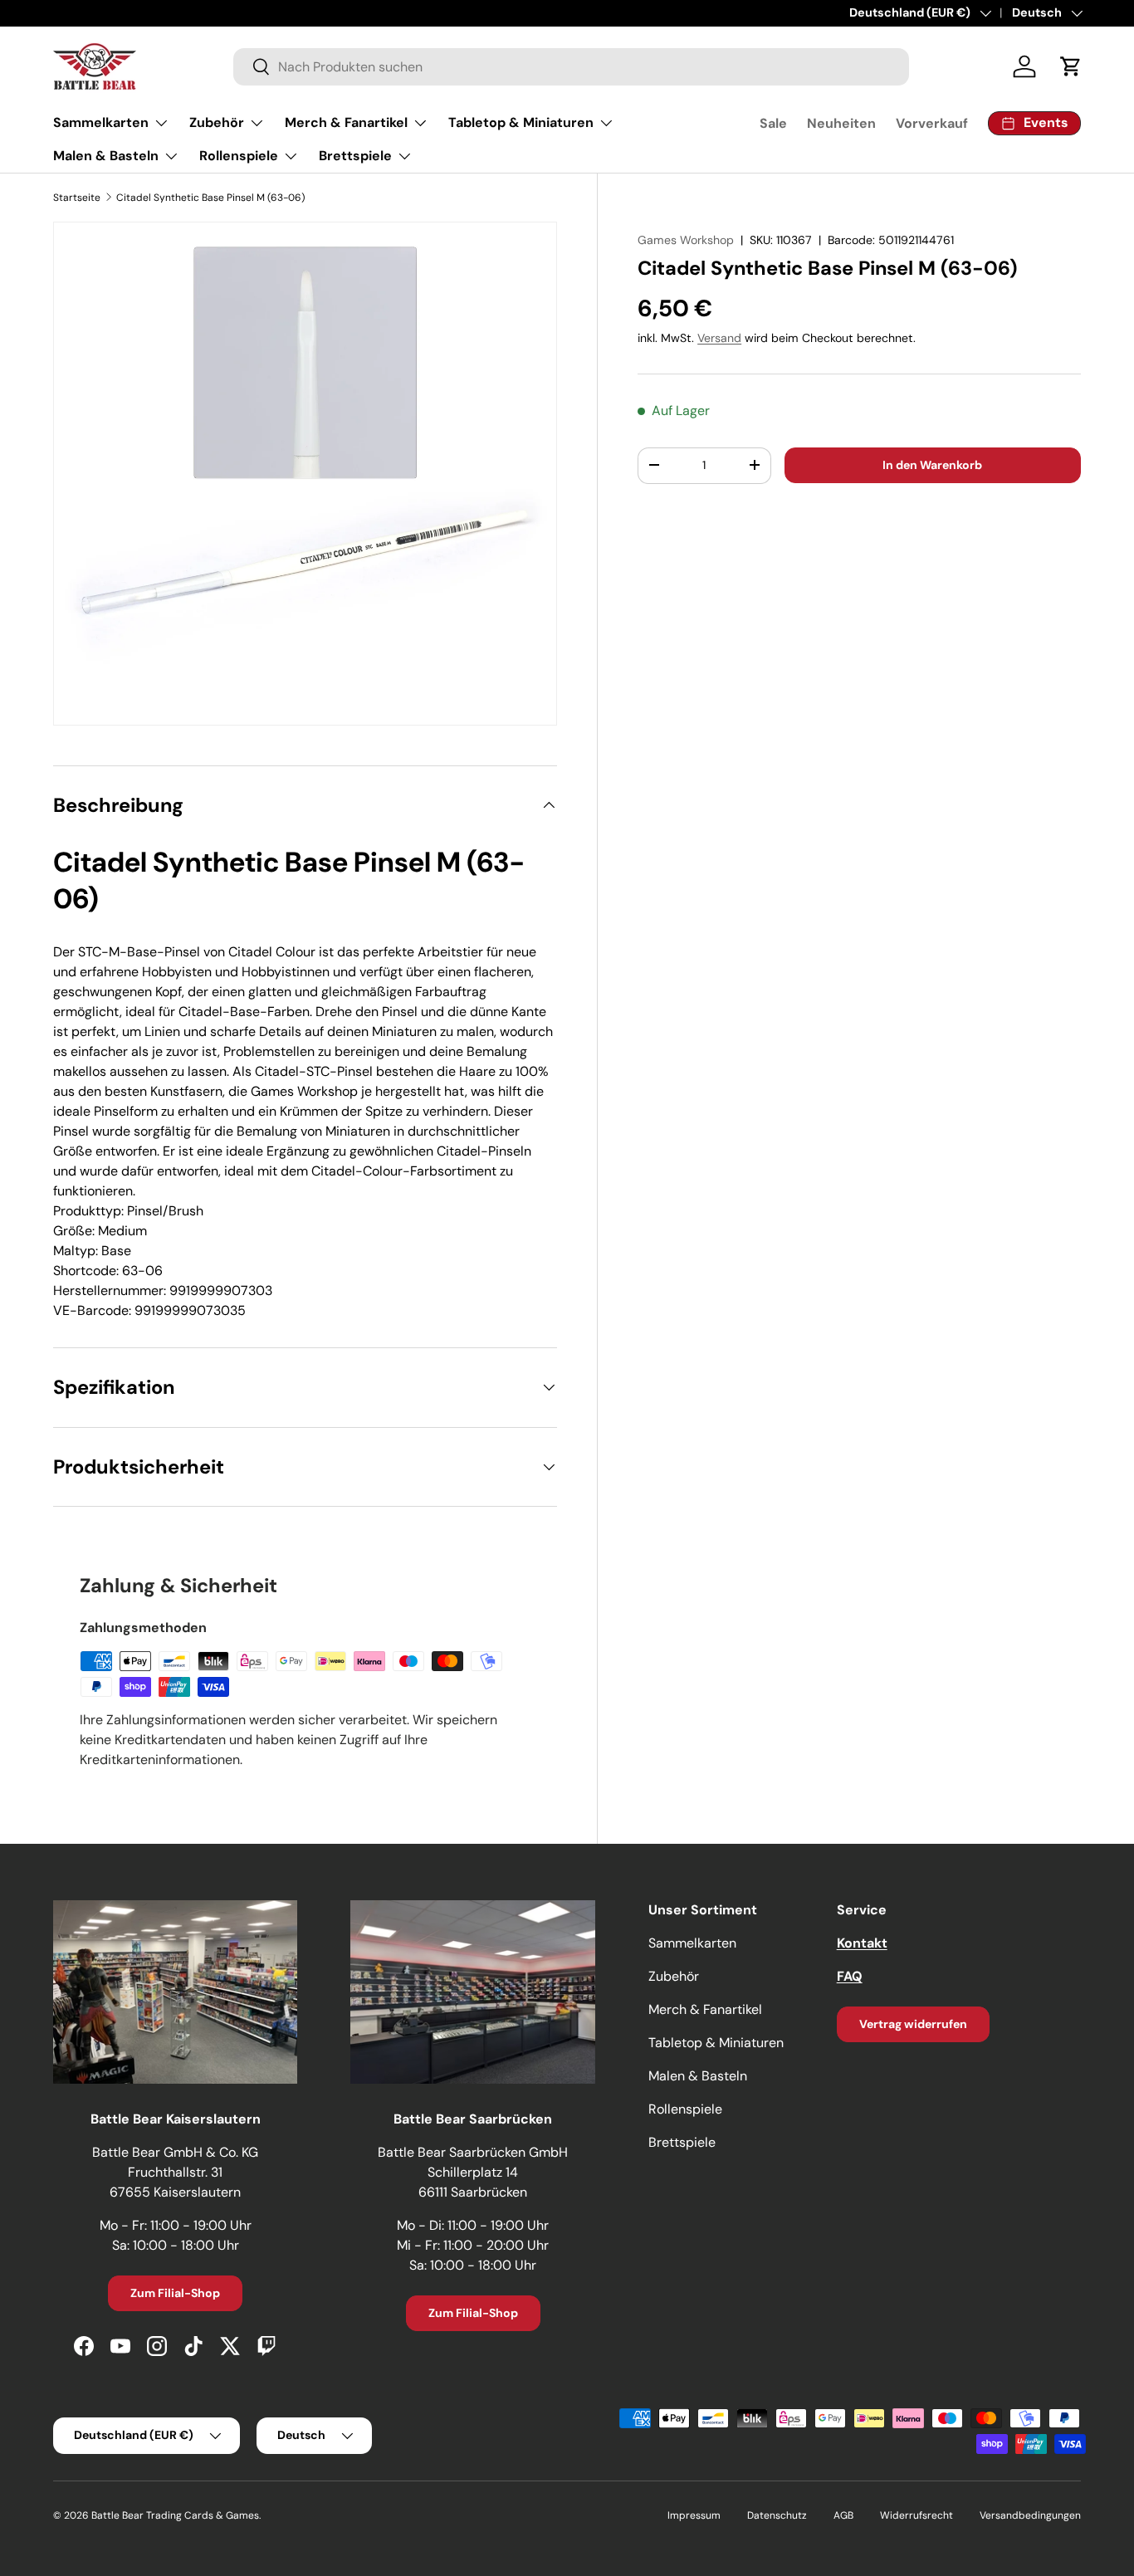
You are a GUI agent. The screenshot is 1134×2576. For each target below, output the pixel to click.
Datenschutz (777, 2515)
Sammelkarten (101, 122)
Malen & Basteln (106, 156)
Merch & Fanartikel (346, 122)
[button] (1071, 66)
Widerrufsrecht (916, 2515)
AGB (843, 2515)
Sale (773, 123)
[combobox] (572, 67)
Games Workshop (686, 240)
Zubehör (217, 122)
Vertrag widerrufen (913, 2024)
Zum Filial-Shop (175, 2293)
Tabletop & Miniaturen (521, 122)
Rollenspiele (239, 156)
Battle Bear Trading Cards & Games (175, 2515)
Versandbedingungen (1030, 2515)
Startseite (77, 198)
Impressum (694, 2515)
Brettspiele (355, 156)
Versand (719, 338)
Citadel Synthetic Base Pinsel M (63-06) (210, 198)
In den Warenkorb (932, 465)
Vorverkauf (932, 123)
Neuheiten (841, 123)
